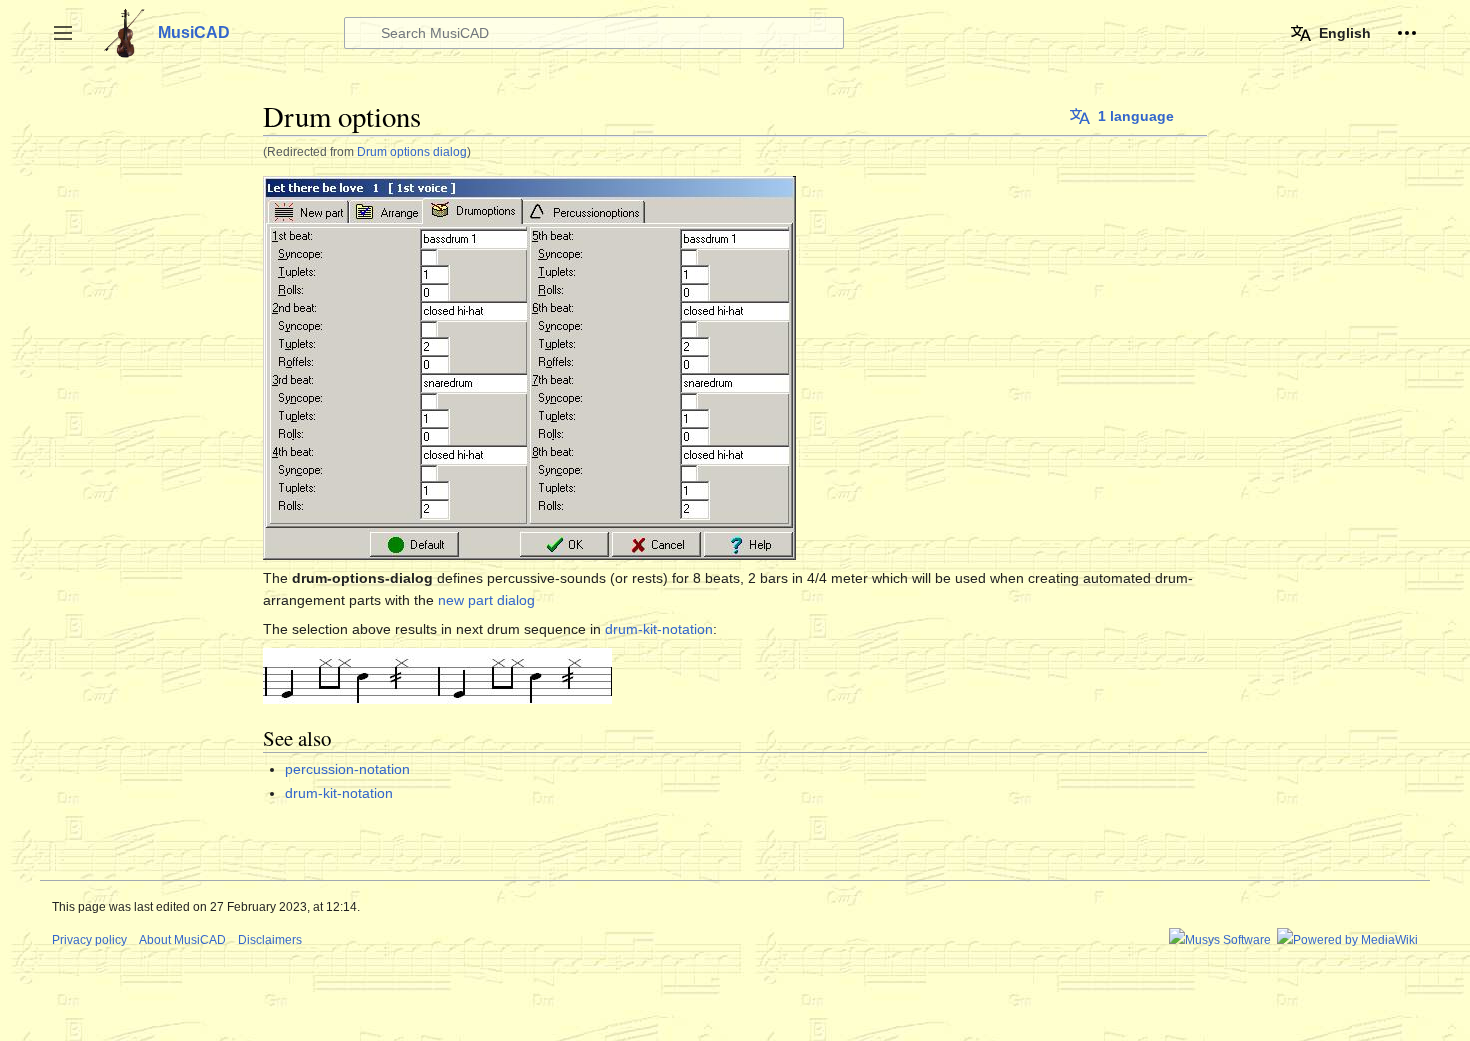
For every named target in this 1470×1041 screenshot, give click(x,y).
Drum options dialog (412, 151)
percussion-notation (347, 769)
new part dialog (486, 600)
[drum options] (529, 366)
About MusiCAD (182, 940)
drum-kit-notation (659, 629)
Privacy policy (89, 940)
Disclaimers (270, 940)
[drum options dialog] (437, 674)
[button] (63, 33)
